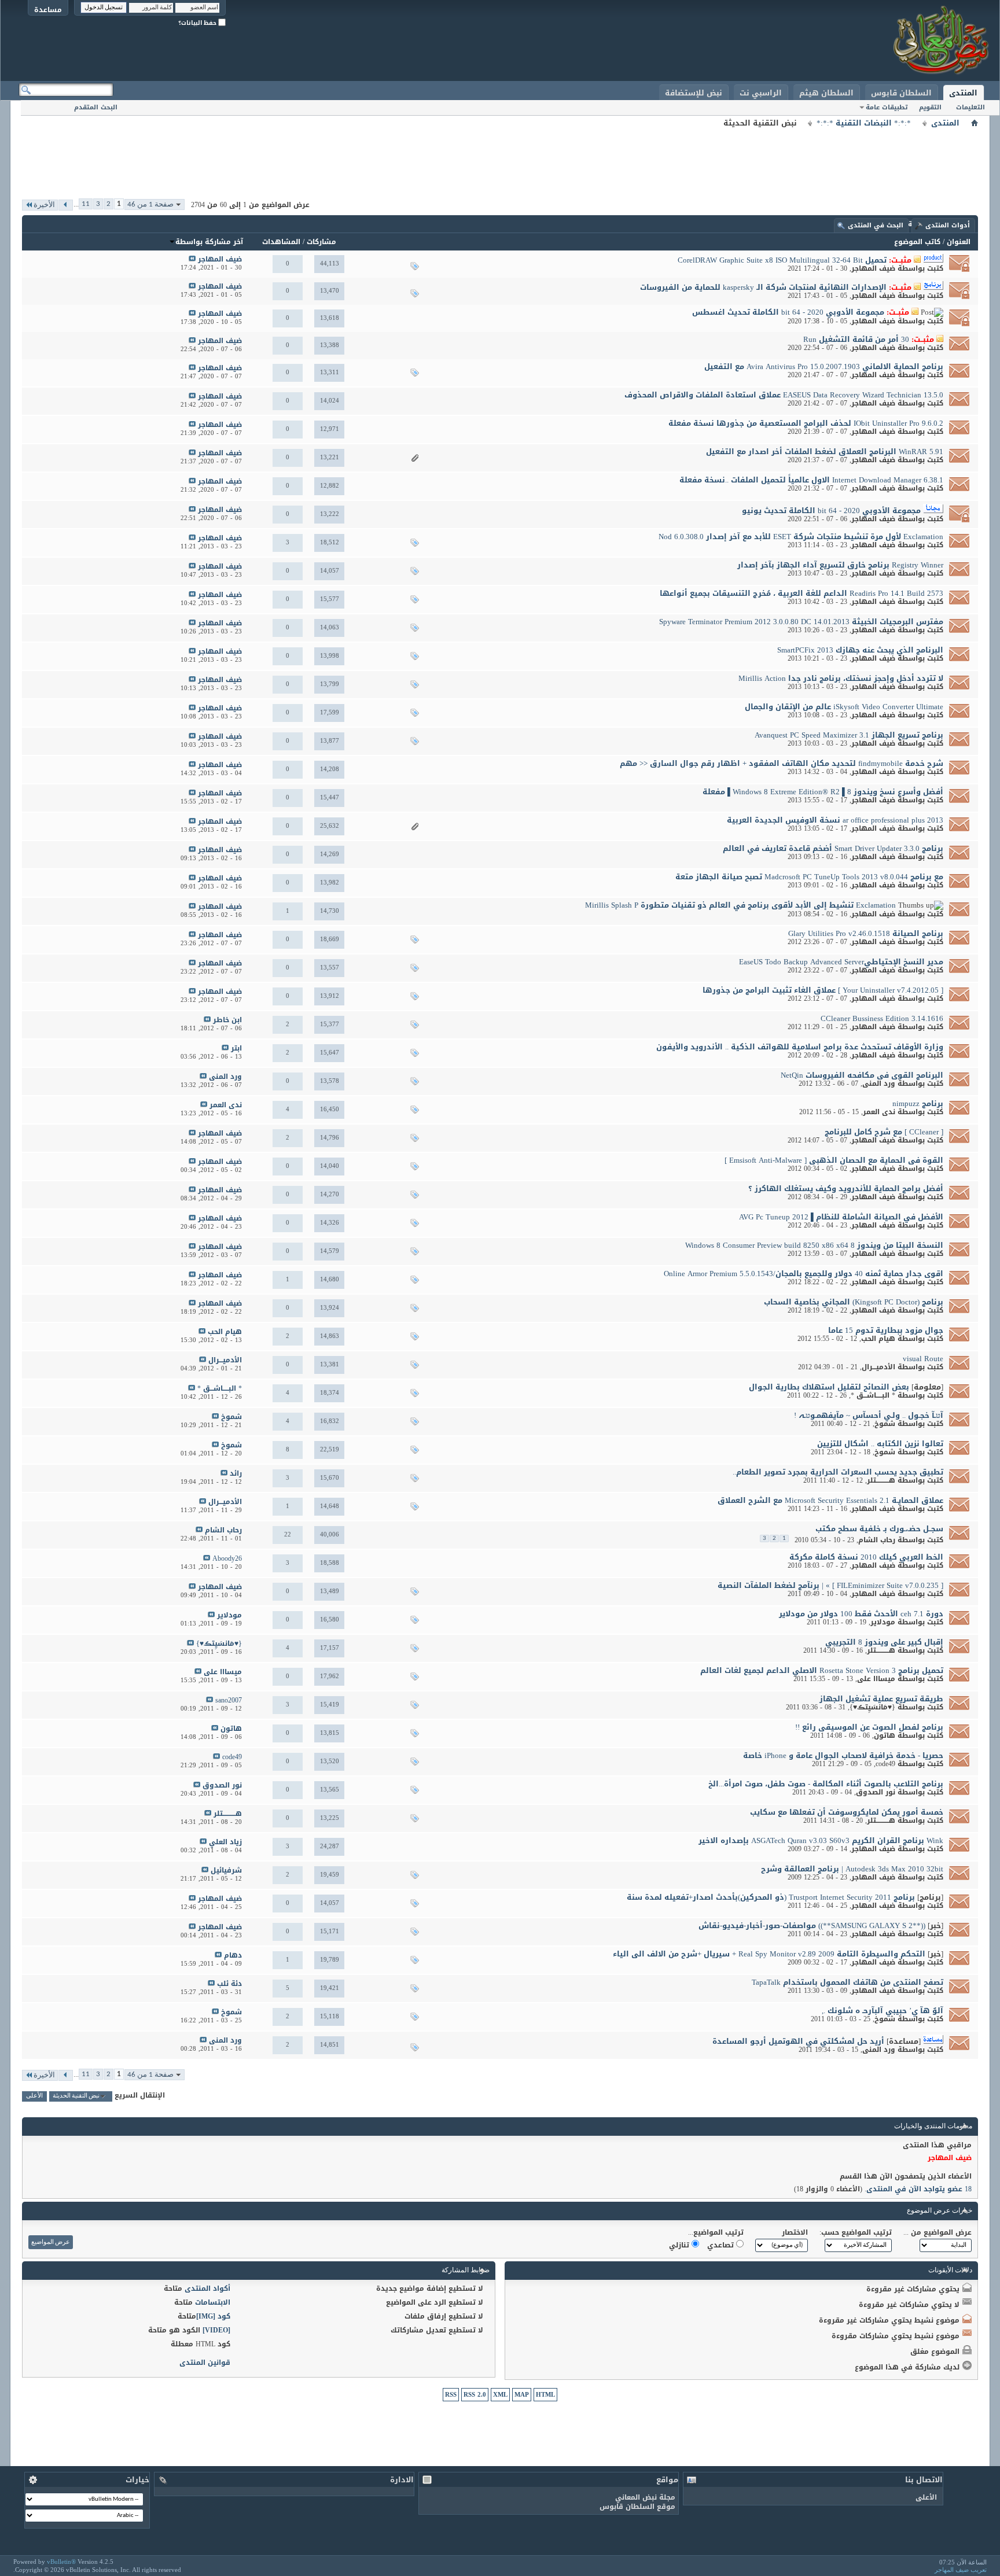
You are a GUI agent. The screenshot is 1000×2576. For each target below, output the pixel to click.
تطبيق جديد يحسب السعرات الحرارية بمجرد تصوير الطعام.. (838, 1472)
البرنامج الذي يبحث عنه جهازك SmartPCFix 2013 (860, 650)
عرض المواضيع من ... (937, 2232)
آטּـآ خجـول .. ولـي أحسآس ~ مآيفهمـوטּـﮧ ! (869, 1415)
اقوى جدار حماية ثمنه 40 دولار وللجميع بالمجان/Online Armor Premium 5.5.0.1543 (804, 1274)
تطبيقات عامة (887, 107)
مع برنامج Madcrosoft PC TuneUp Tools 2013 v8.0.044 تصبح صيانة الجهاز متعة (809, 877)
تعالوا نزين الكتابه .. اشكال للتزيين (880, 1444)
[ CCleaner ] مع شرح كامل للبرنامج (884, 1132)
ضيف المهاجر (873, 268)
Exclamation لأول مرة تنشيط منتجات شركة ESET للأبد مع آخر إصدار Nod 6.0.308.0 (801, 537)
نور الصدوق (876, 1792)
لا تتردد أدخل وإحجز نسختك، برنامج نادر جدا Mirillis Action (841, 678)
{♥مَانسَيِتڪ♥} (872, 1707)
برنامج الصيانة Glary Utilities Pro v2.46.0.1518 (866, 933)
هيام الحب (878, 1339)
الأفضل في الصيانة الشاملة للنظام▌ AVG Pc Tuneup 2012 (841, 1217)
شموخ (885, 1424)
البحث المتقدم (96, 107)
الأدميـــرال (878, 1367)
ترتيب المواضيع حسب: (856, 2232)
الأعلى (34, 2096)
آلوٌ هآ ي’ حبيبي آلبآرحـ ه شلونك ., (883, 2011)
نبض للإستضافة (694, 93)
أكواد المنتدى (207, 2288)
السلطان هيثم (826, 93)
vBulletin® (61, 2562)
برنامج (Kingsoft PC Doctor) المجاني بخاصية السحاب (854, 1302)
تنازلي (680, 2245)
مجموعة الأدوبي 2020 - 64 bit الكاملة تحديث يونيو (831, 511)
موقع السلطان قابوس (637, 2507)
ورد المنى (879, 1084)
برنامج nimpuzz (918, 1103)
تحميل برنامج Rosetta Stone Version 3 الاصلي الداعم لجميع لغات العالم (822, 1670)
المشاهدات (281, 242)
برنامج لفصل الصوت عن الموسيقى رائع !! (869, 1727)
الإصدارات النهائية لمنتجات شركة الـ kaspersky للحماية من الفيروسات (763, 287)
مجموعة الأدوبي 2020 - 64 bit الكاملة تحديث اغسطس (788, 312)
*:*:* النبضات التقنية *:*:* (864, 123)
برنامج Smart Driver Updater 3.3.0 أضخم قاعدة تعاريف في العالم (833, 848)
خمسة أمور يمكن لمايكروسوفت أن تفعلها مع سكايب (847, 1812)
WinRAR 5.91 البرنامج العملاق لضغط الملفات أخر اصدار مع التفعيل (825, 452)
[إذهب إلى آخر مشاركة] (192, 259)
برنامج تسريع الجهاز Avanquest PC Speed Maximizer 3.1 (849, 735)
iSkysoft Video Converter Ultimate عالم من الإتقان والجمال (844, 707)
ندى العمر (879, 1112)
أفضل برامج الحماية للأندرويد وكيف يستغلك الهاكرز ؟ (846, 1189)
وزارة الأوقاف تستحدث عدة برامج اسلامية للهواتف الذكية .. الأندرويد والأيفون (800, 1047)
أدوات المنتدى (948, 225)
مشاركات (321, 242)
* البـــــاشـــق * (873, 1395)
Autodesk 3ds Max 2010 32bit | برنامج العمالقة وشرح (852, 1869)
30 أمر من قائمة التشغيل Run (856, 339)
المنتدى (963, 93)
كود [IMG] (213, 2316)
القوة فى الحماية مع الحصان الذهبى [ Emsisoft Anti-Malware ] (834, 1160)
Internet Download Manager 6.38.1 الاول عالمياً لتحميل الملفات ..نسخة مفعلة (811, 480)
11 (86, 204)
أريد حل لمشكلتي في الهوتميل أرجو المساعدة (798, 2041)
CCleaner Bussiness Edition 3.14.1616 (882, 1018)
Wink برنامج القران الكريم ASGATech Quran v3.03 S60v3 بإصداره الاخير (821, 1840)
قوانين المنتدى (205, 2363)
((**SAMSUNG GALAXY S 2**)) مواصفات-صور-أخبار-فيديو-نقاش (812, 1925)
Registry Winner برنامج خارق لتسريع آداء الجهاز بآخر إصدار (840, 565)
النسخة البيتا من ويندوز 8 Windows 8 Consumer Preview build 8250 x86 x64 (814, 1245)
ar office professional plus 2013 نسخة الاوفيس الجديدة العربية (835, 820)
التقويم (930, 107)
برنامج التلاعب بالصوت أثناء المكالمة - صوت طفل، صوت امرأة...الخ (826, 1784)
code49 (885, 1764)
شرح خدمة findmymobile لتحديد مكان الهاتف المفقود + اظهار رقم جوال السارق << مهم (782, 763)
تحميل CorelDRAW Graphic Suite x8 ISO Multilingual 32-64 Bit (782, 260)
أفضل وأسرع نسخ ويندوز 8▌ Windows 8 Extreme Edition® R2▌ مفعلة (823, 792)
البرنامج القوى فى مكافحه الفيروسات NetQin (862, 1075)
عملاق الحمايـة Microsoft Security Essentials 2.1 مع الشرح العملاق (830, 1500)
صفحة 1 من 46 (150, 204)
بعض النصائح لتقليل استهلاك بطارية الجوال (829, 1387)
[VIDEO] (216, 2330)
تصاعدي (722, 2245)
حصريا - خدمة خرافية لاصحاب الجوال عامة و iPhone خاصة (843, 1755)
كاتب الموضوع (917, 242)
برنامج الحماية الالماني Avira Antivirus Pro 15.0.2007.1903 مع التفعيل (824, 366)
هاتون (885, 1735)
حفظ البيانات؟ (198, 23)
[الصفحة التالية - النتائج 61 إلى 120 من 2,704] (66, 205)
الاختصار (795, 2232)
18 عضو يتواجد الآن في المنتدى (919, 2189)
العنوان (959, 242)
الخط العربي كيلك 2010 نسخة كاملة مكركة (866, 1557)
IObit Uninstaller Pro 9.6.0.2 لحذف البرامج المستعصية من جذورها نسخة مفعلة (806, 423)
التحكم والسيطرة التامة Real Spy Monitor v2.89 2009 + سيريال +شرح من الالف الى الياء (769, 1954)
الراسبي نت (761, 93)
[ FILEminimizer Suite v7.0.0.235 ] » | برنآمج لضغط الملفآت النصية (830, 1585)
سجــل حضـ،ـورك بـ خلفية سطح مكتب (879, 1529)
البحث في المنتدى (876, 225)
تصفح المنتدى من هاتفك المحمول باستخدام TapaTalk (848, 1982)
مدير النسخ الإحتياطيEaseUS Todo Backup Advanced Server (841, 962)
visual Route (923, 1359)
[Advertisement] (500, 156)
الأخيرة (44, 205)
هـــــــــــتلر (881, 1480)
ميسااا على (876, 1679)
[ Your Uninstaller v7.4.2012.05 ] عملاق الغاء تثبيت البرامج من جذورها (823, 990)
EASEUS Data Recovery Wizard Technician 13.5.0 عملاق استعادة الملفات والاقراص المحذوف (784, 395)
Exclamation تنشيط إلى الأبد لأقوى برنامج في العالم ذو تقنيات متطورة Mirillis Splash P (740, 905)
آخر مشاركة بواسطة (209, 242)
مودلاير (883, 1622)
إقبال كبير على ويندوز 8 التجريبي (884, 1642)
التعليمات (970, 107)
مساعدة (48, 10)
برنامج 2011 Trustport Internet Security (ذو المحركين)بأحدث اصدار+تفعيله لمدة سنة (771, 1897)
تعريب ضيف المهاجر (961, 2570)
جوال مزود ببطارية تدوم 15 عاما (886, 1330)
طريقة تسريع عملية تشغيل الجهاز (881, 1699)
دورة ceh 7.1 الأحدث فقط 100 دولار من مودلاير (861, 1614)
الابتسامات (213, 2302)
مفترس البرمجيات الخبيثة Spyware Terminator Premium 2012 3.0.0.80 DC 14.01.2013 (801, 622)
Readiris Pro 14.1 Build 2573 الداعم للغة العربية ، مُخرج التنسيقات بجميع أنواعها (802, 593)
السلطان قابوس (901, 93)
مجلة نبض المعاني (645, 2497)
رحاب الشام (877, 1540)
